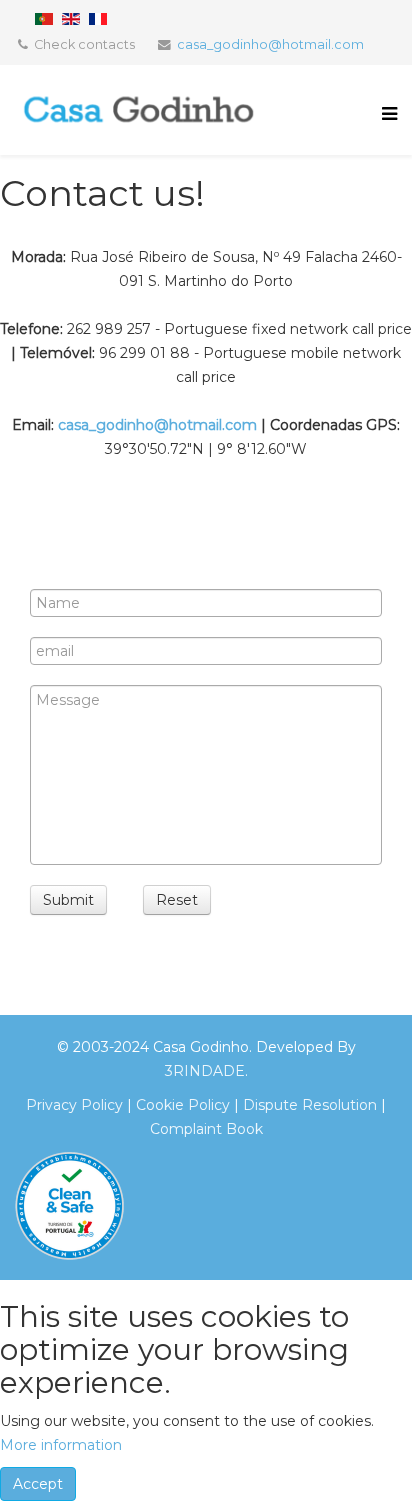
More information (61, 1445)
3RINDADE (205, 1071)
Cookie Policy (183, 1105)
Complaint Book (206, 1129)
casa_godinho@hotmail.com (270, 44)
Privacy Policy (74, 1105)
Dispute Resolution (308, 1105)
